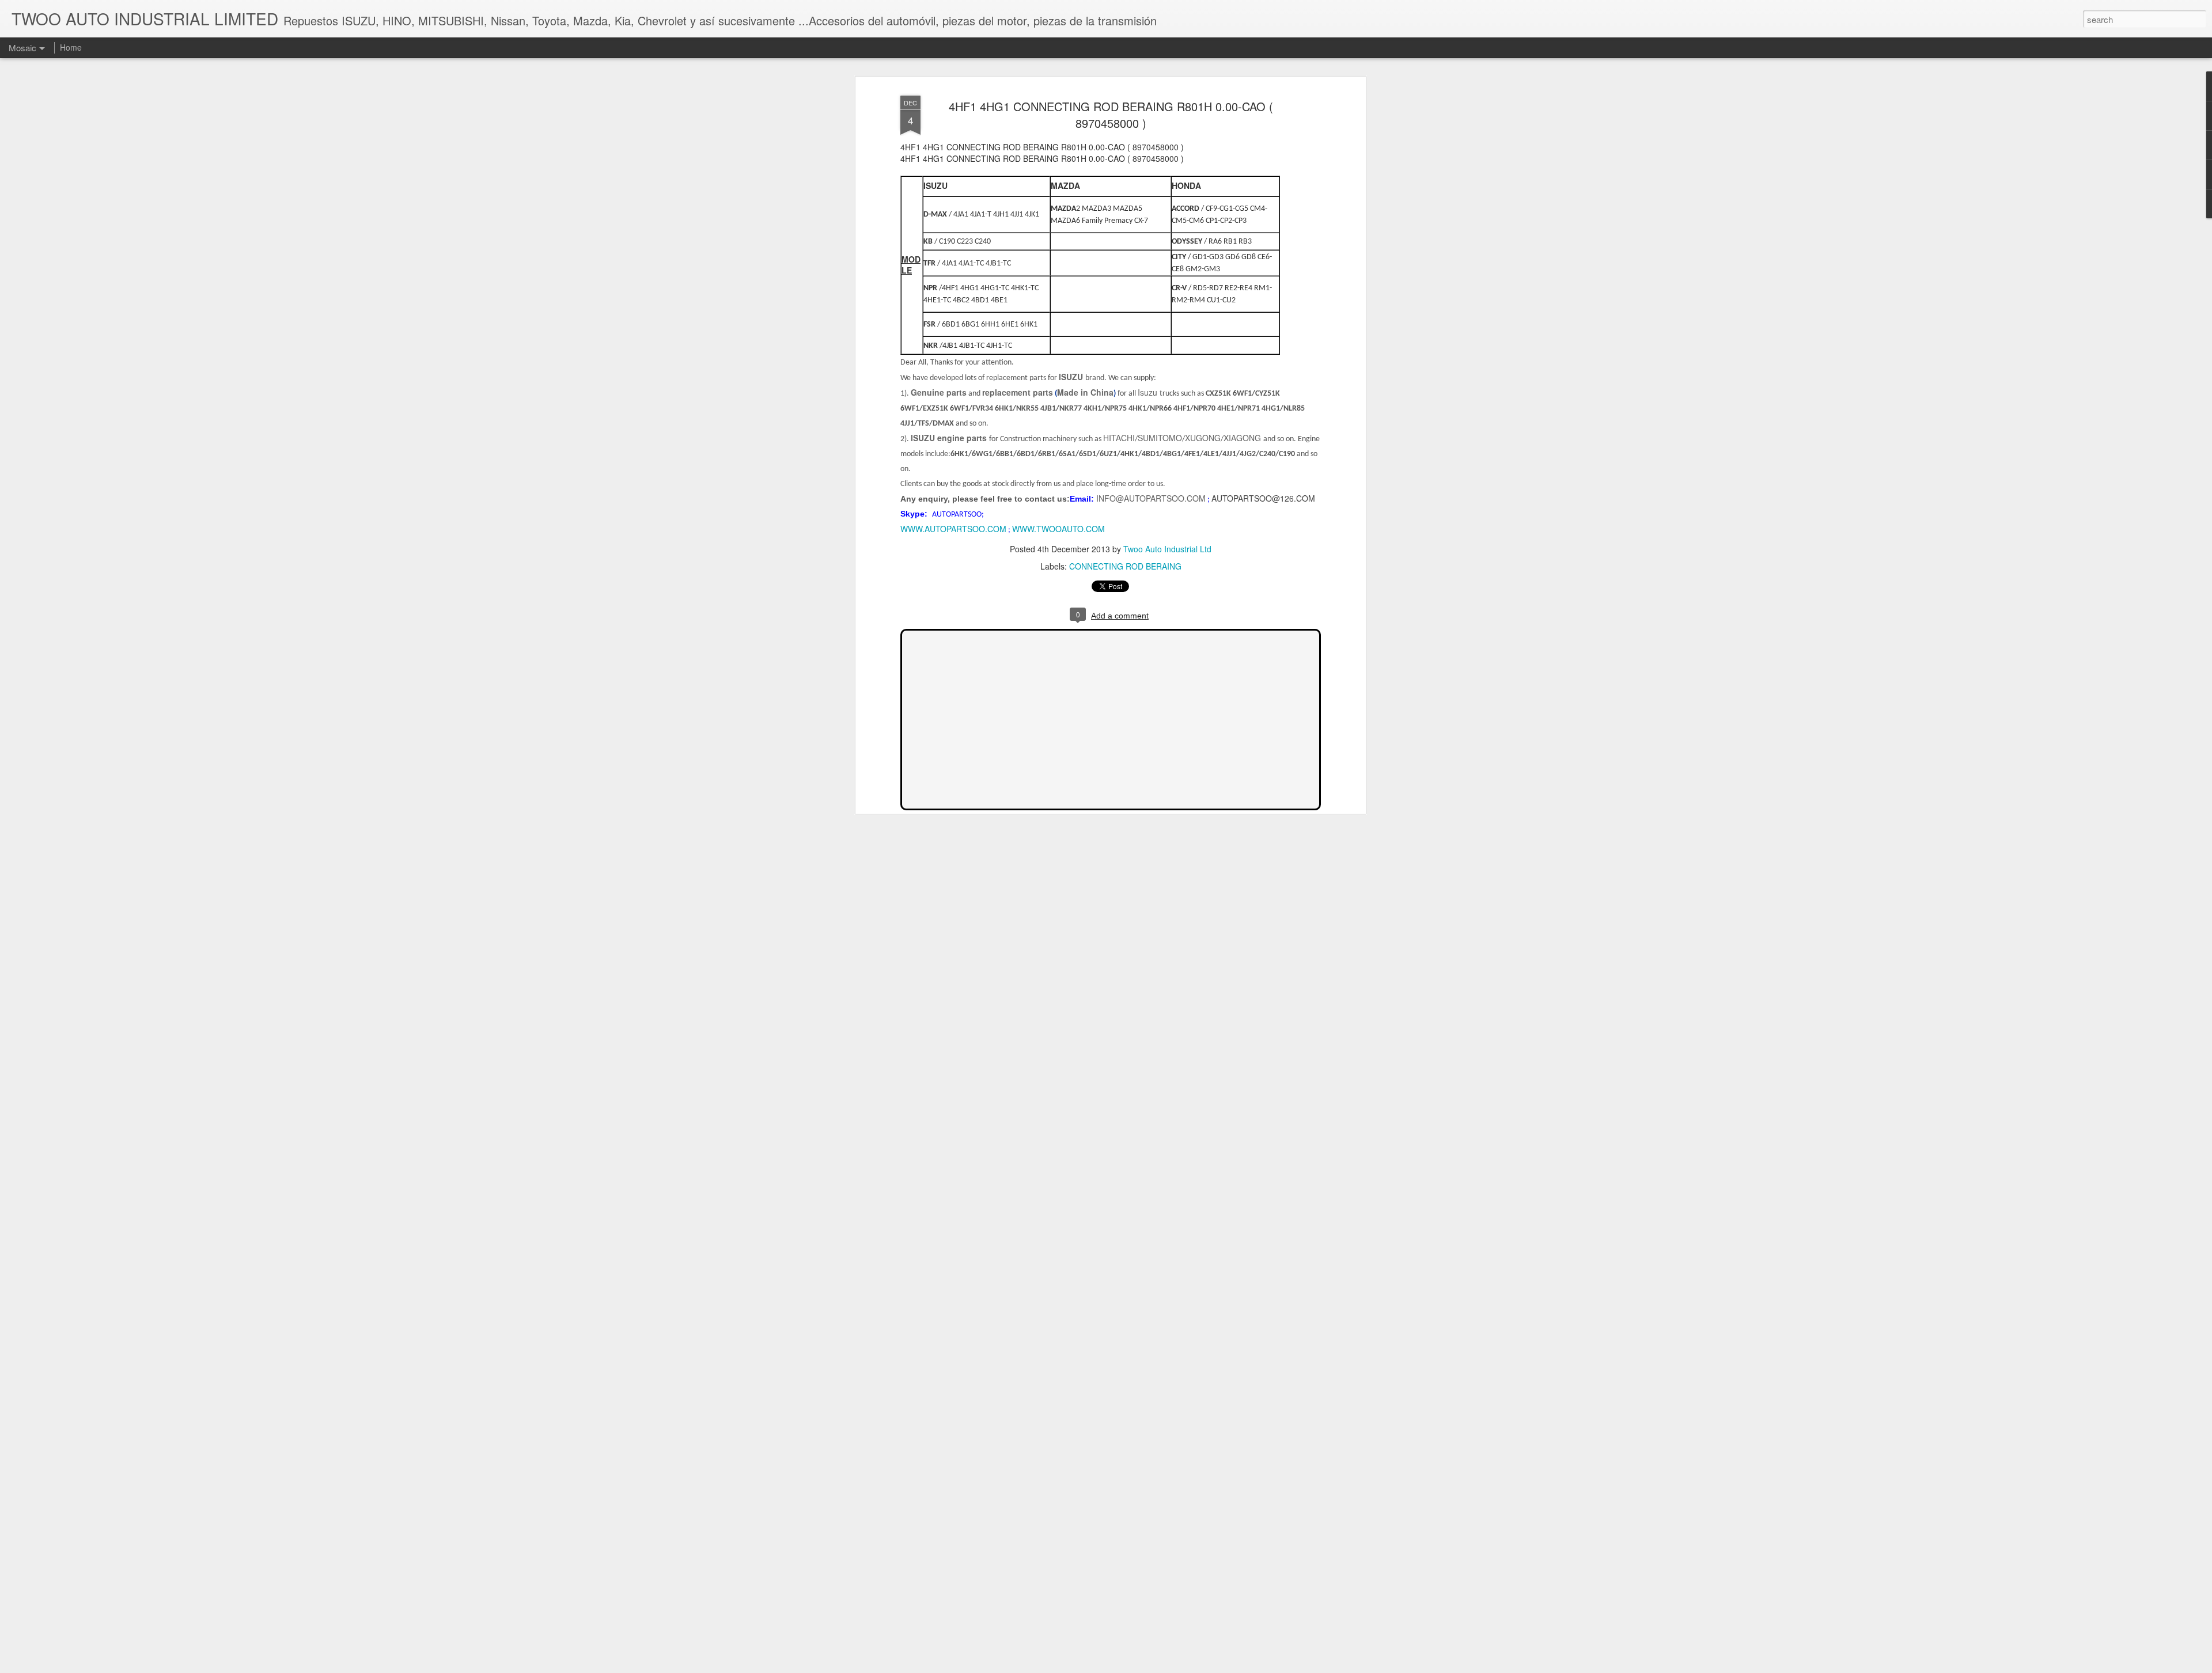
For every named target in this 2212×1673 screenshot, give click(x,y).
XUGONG (1203, 438)
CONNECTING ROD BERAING (1125, 566)
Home (71, 47)
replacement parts (1018, 392)
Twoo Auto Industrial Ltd (1167, 549)
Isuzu (1149, 392)
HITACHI (1119, 438)
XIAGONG (1243, 438)
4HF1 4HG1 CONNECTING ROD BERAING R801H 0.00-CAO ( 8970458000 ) (1111, 115)
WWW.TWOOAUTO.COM (1058, 529)
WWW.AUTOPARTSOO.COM (953, 529)
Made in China (1085, 392)
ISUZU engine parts (950, 438)
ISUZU (1071, 377)
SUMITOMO (1160, 438)
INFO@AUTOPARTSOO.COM (1151, 498)
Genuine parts (939, 392)
